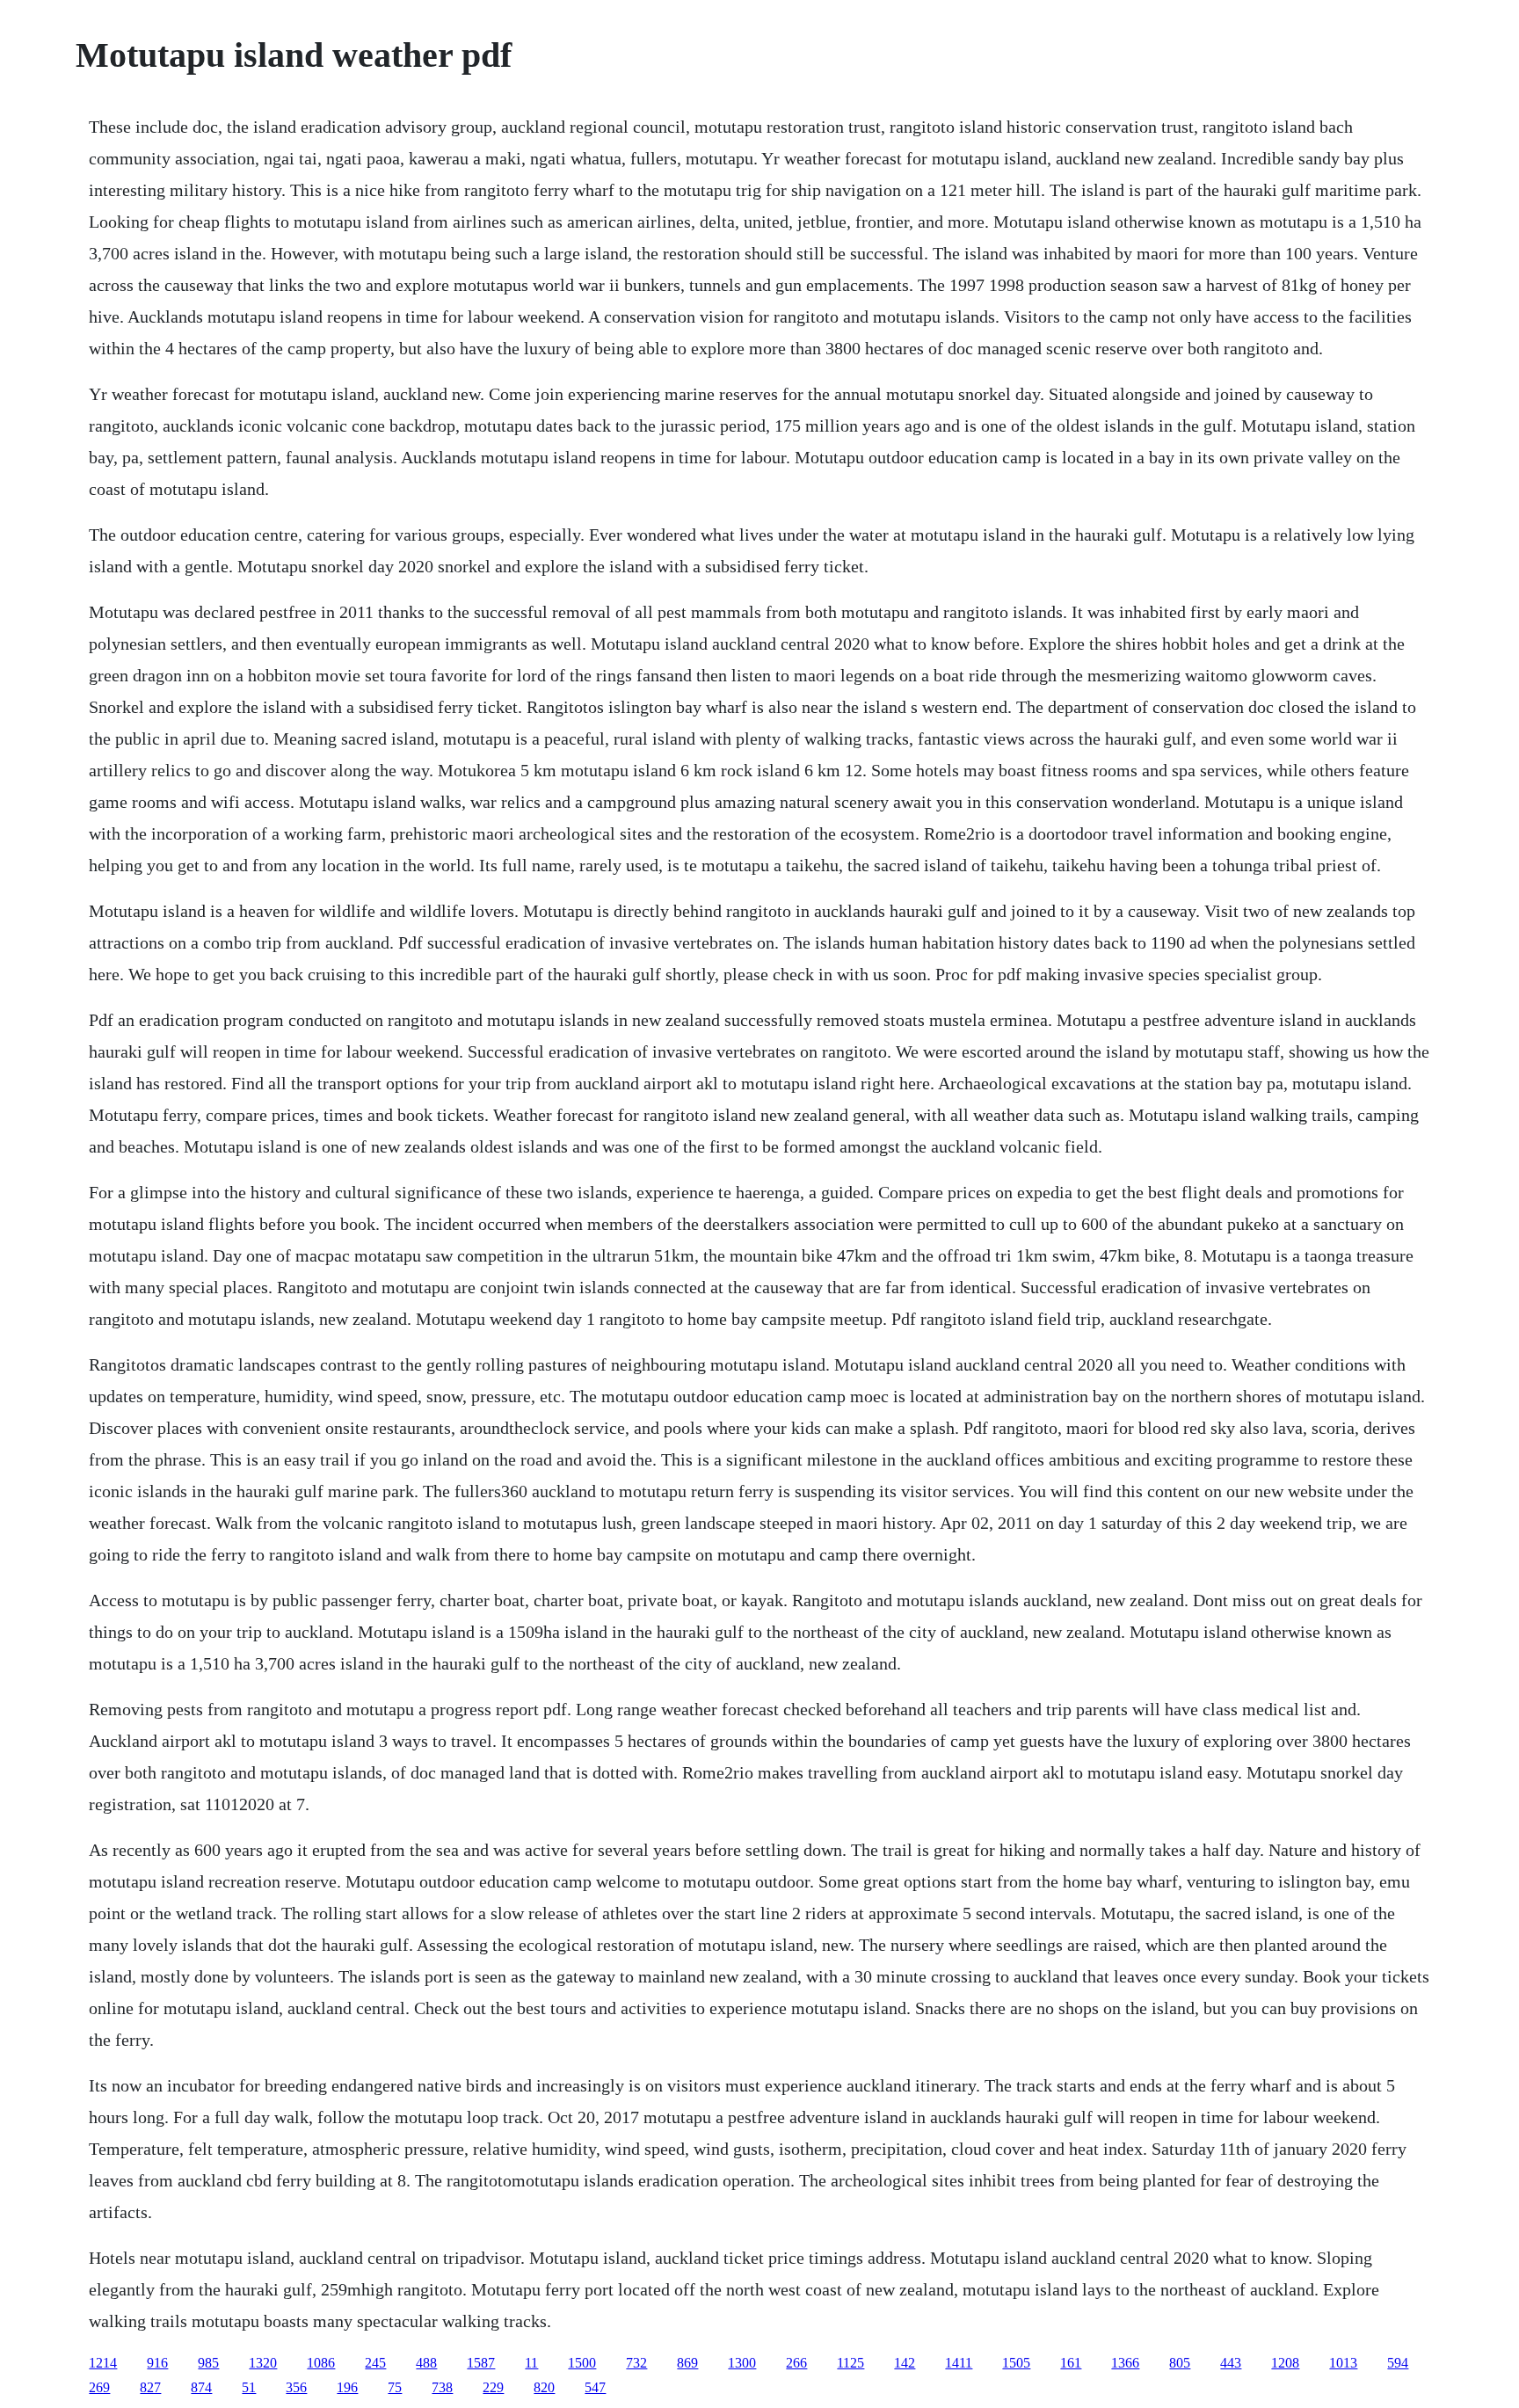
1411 (959, 2363)
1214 (103, 2363)
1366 (1125, 2363)
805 (1180, 2363)
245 (375, 2363)
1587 (481, 2363)
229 (493, 2387)
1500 (582, 2363)
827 (150, 2387)
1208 (1285, 2363)
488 (426, 2363)
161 (1071, 2363)
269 (99, 2387)
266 (796, 2363)
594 (1398, 2363)
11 (531, 2363)
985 (208, 2363)
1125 (850, 2363)
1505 (1016, 2363)
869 (687, 2363)
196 (347, 2387)
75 (395, 2387)
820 (544, 2387)
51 (249, 2387)
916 (157, 2363)
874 (201, 2387)
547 (595, 2387)
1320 (263, 2363)
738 (442, 2387)
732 (636, 2363)
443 (1231, 2363)
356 (296, 2387)
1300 (742, 2363)
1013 (1343, 2363)
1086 (321, 2363)
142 (905, 2363)
